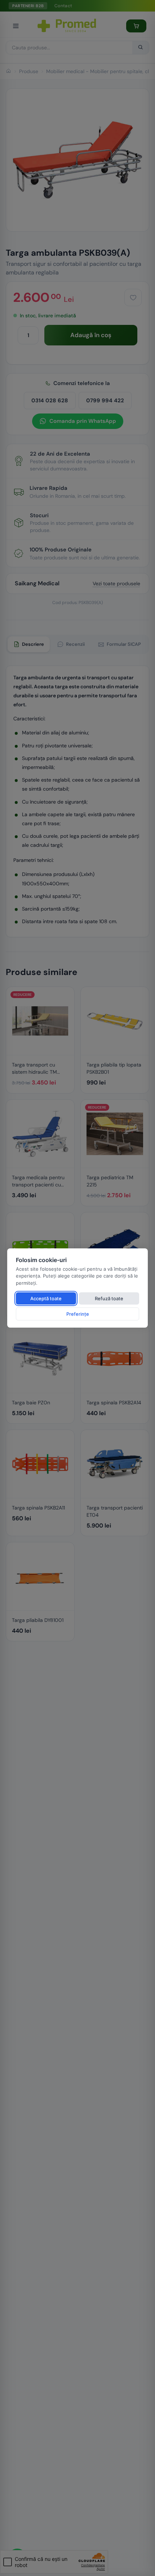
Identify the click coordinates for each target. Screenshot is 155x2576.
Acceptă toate (46, 1298)
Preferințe (78, 1314)
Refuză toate (109, 1298)
